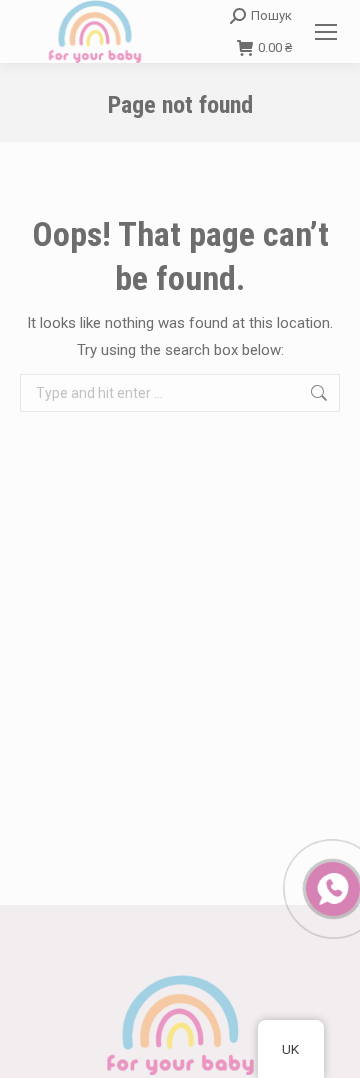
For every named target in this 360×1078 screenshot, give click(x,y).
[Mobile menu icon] (326, 32)
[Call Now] (331, 887)
